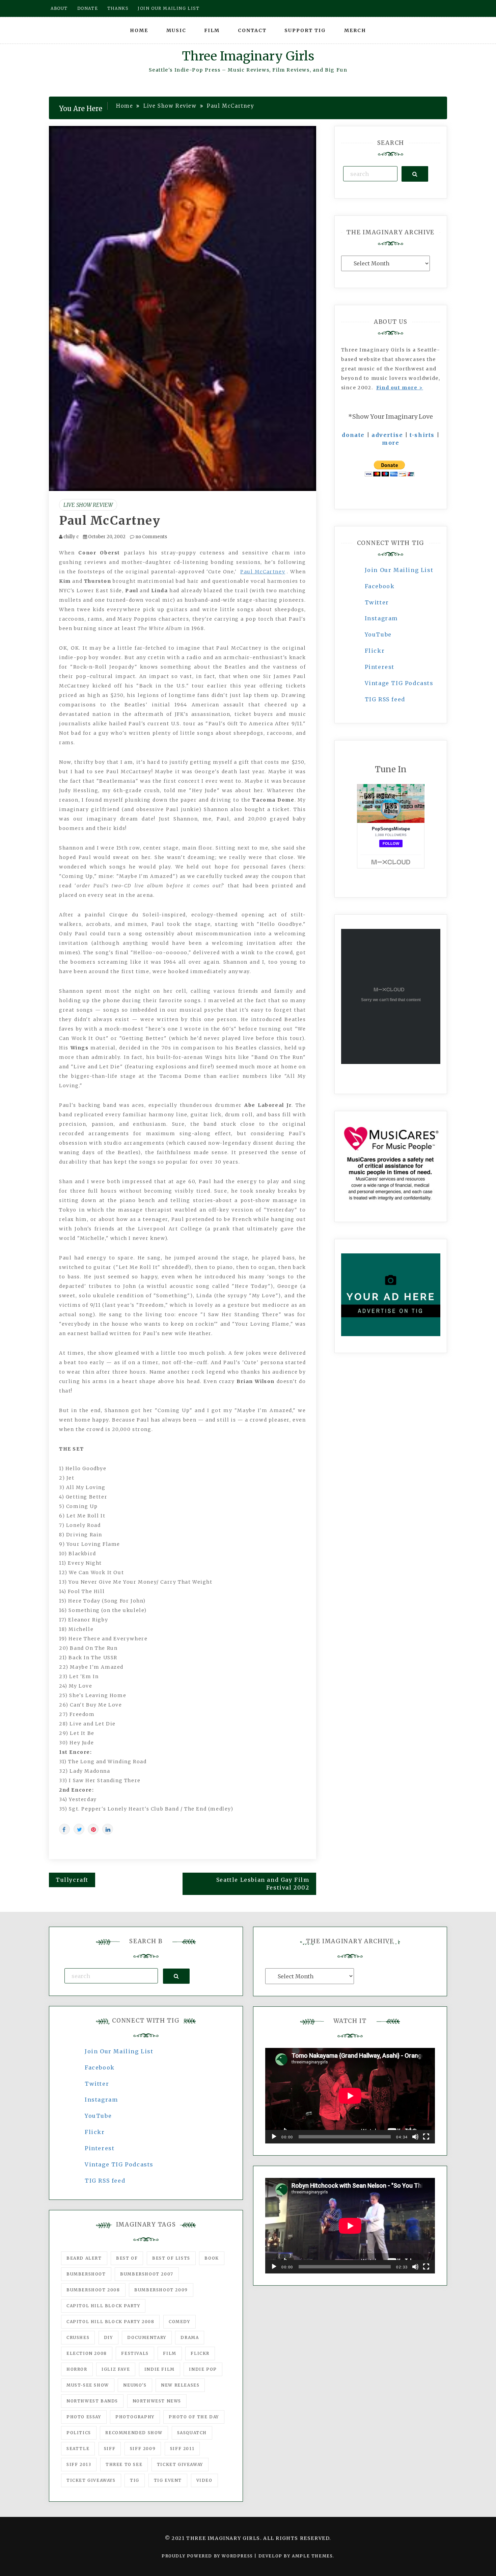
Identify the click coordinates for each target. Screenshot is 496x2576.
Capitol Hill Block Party (103, 2306)
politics (79, 2433)
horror (77, 2369)
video (204, 2480)
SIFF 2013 (79, 2464)
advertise (387, 435)
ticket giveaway (180, 2464)
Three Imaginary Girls (248, 56)
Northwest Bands (92, 2401)
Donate (88, 8)
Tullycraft (72, 1880)
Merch (355, 30)
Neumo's (135, 2385)
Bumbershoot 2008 (93, 2290)
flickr (200, 2353)
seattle (78, 2449)
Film (212, 30)
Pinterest (380, 667)
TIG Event (168, 2480)
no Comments (151, 537)
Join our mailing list (169, 8)
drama (190, 2337)
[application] (350, 2096)
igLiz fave (116, 2369)
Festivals (135, 2353)
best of (127, 2258)
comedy (180, 2322)
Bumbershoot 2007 (147, 2274)
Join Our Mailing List (399, 570)
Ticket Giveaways (91, 2480)
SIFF (110, 2449)
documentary (147, 2337)
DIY (108, 2337)
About (59, 8)
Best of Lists (171, 2258)
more (391, 443)
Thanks (118, 8)
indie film (160, 2369)
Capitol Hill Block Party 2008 (110, 2322)
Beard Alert (84, 2258)
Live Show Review (88, 505)
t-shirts (422, 435)
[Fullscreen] (426, 2137)
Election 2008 (87, 2353)
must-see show (88, 2385)
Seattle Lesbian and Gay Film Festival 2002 (263, 1884)
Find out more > (400, 388)
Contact (252, 30)
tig (135, 2480)
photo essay (84, 2417)
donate (353, 435)
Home (139, 30)
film (170, 2353)
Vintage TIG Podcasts (399, 683)
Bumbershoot (86, 2274)
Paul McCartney (110, 521)
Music (176, 30)
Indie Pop (203, 2369)
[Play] (274, 2137)
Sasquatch (192, 2433)
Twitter (377, 602)
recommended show (134, 2433)
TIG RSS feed (385, 699)
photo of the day (194, 2417)
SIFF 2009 (143, 2449)
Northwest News (157, 2401)
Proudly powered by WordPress (208, 2556)
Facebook (380, 586)
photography (135, 2417)
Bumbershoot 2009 (161, 2290)
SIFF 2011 (182, 2449)
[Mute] (415, 2137)
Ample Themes (312, 2556)
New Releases (180, 2385)
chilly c (71, 537)
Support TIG (305, 30)
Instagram (381, 618)
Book (212, 2258)
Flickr (375, 651)
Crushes (78, 2337)
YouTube (378, 634)
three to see (124, 2464)
